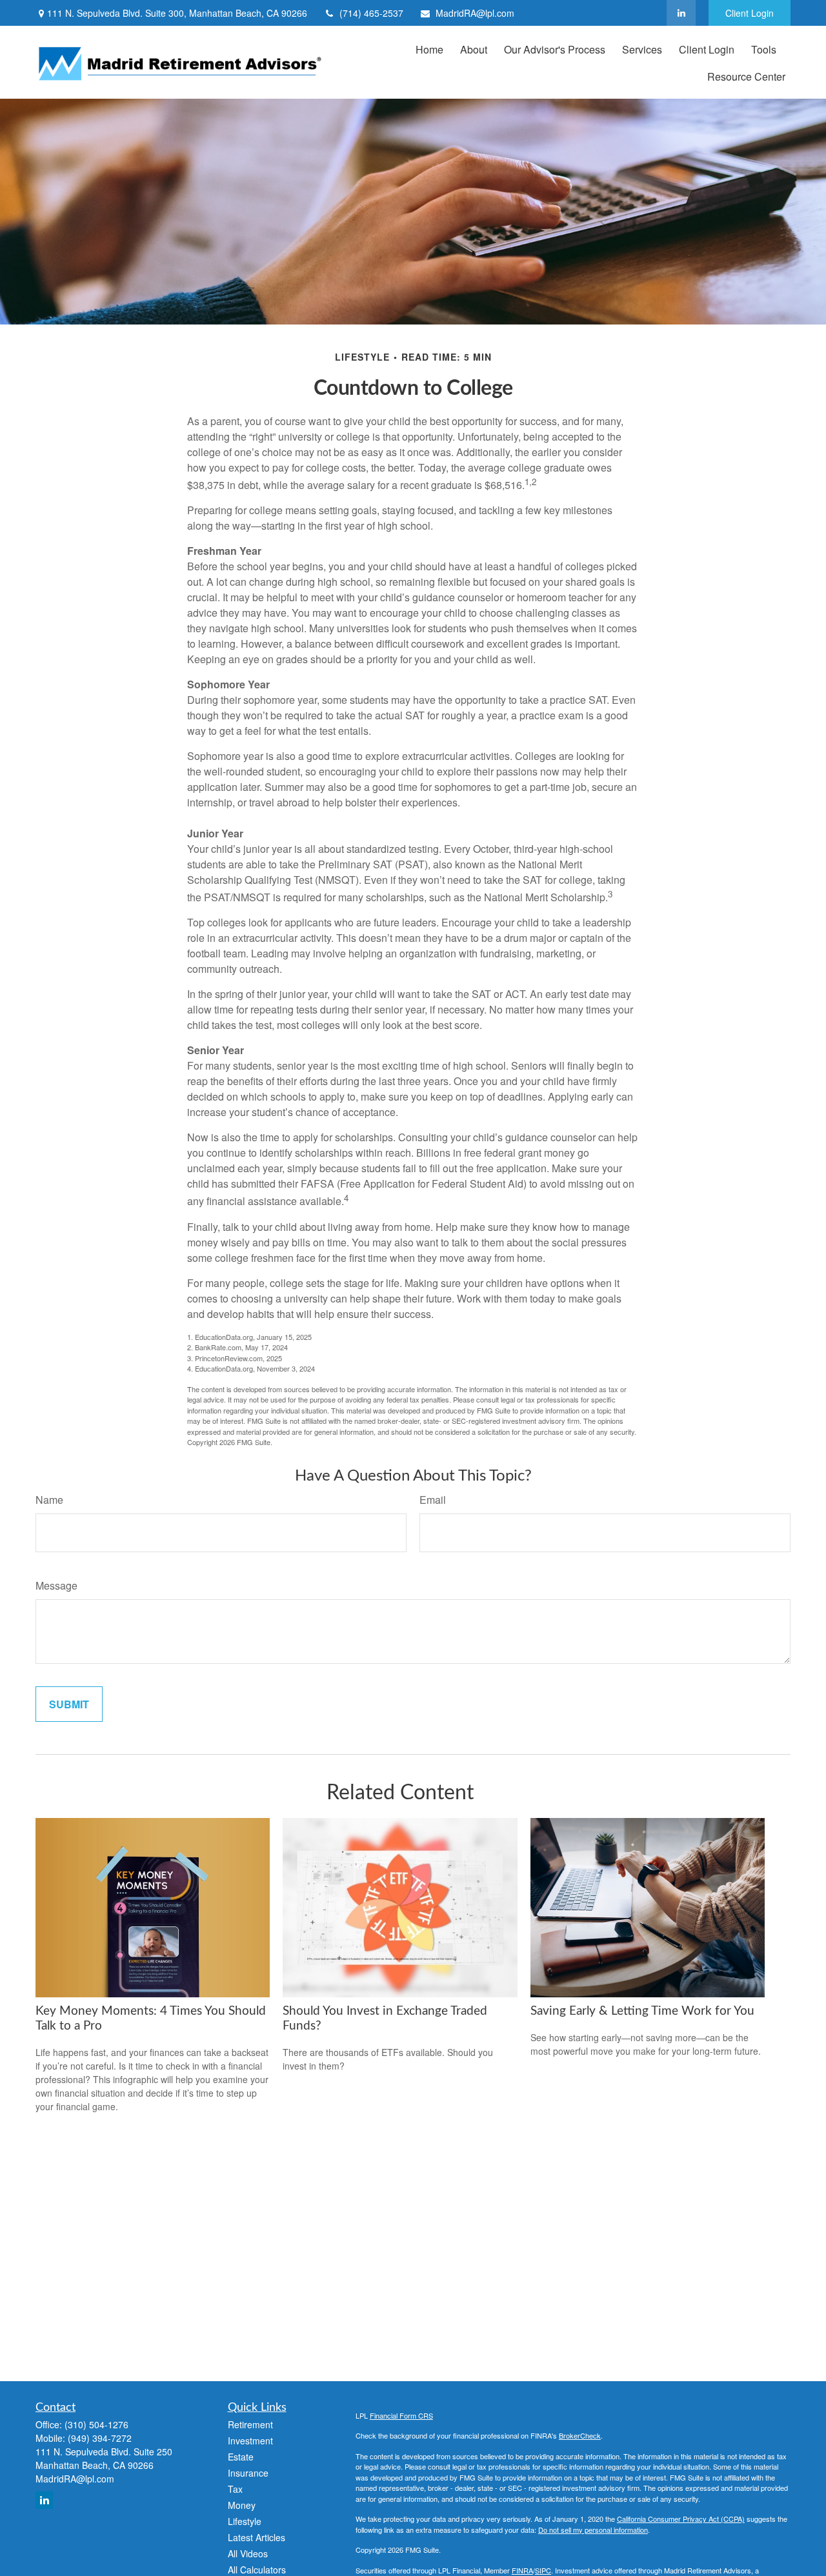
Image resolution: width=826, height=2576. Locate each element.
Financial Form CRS (401, 2415)
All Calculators (257, 2570)
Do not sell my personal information (593, 2530)
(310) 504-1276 (96, 2424)
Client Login (750, 13)
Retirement (250, 2424)
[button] (429, 49)
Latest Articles (257, 2537)
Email (433, 1500)
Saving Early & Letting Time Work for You (642, 2011)
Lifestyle (245, 2521)
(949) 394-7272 (100, 2438)
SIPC (543, 2570)
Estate (241, 2457)
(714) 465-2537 (371, 13)
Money (242, 2505)
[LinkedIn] (681, 13)
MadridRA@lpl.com (475, 13)
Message (56, 1585)
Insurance (248, 2473)
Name (49, 1500)
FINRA (522, 2570)
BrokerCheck (580, 2435)
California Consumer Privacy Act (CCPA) (681, 2519)
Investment (250, 2441)
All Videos (248, 2553)
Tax (235, 2489)
